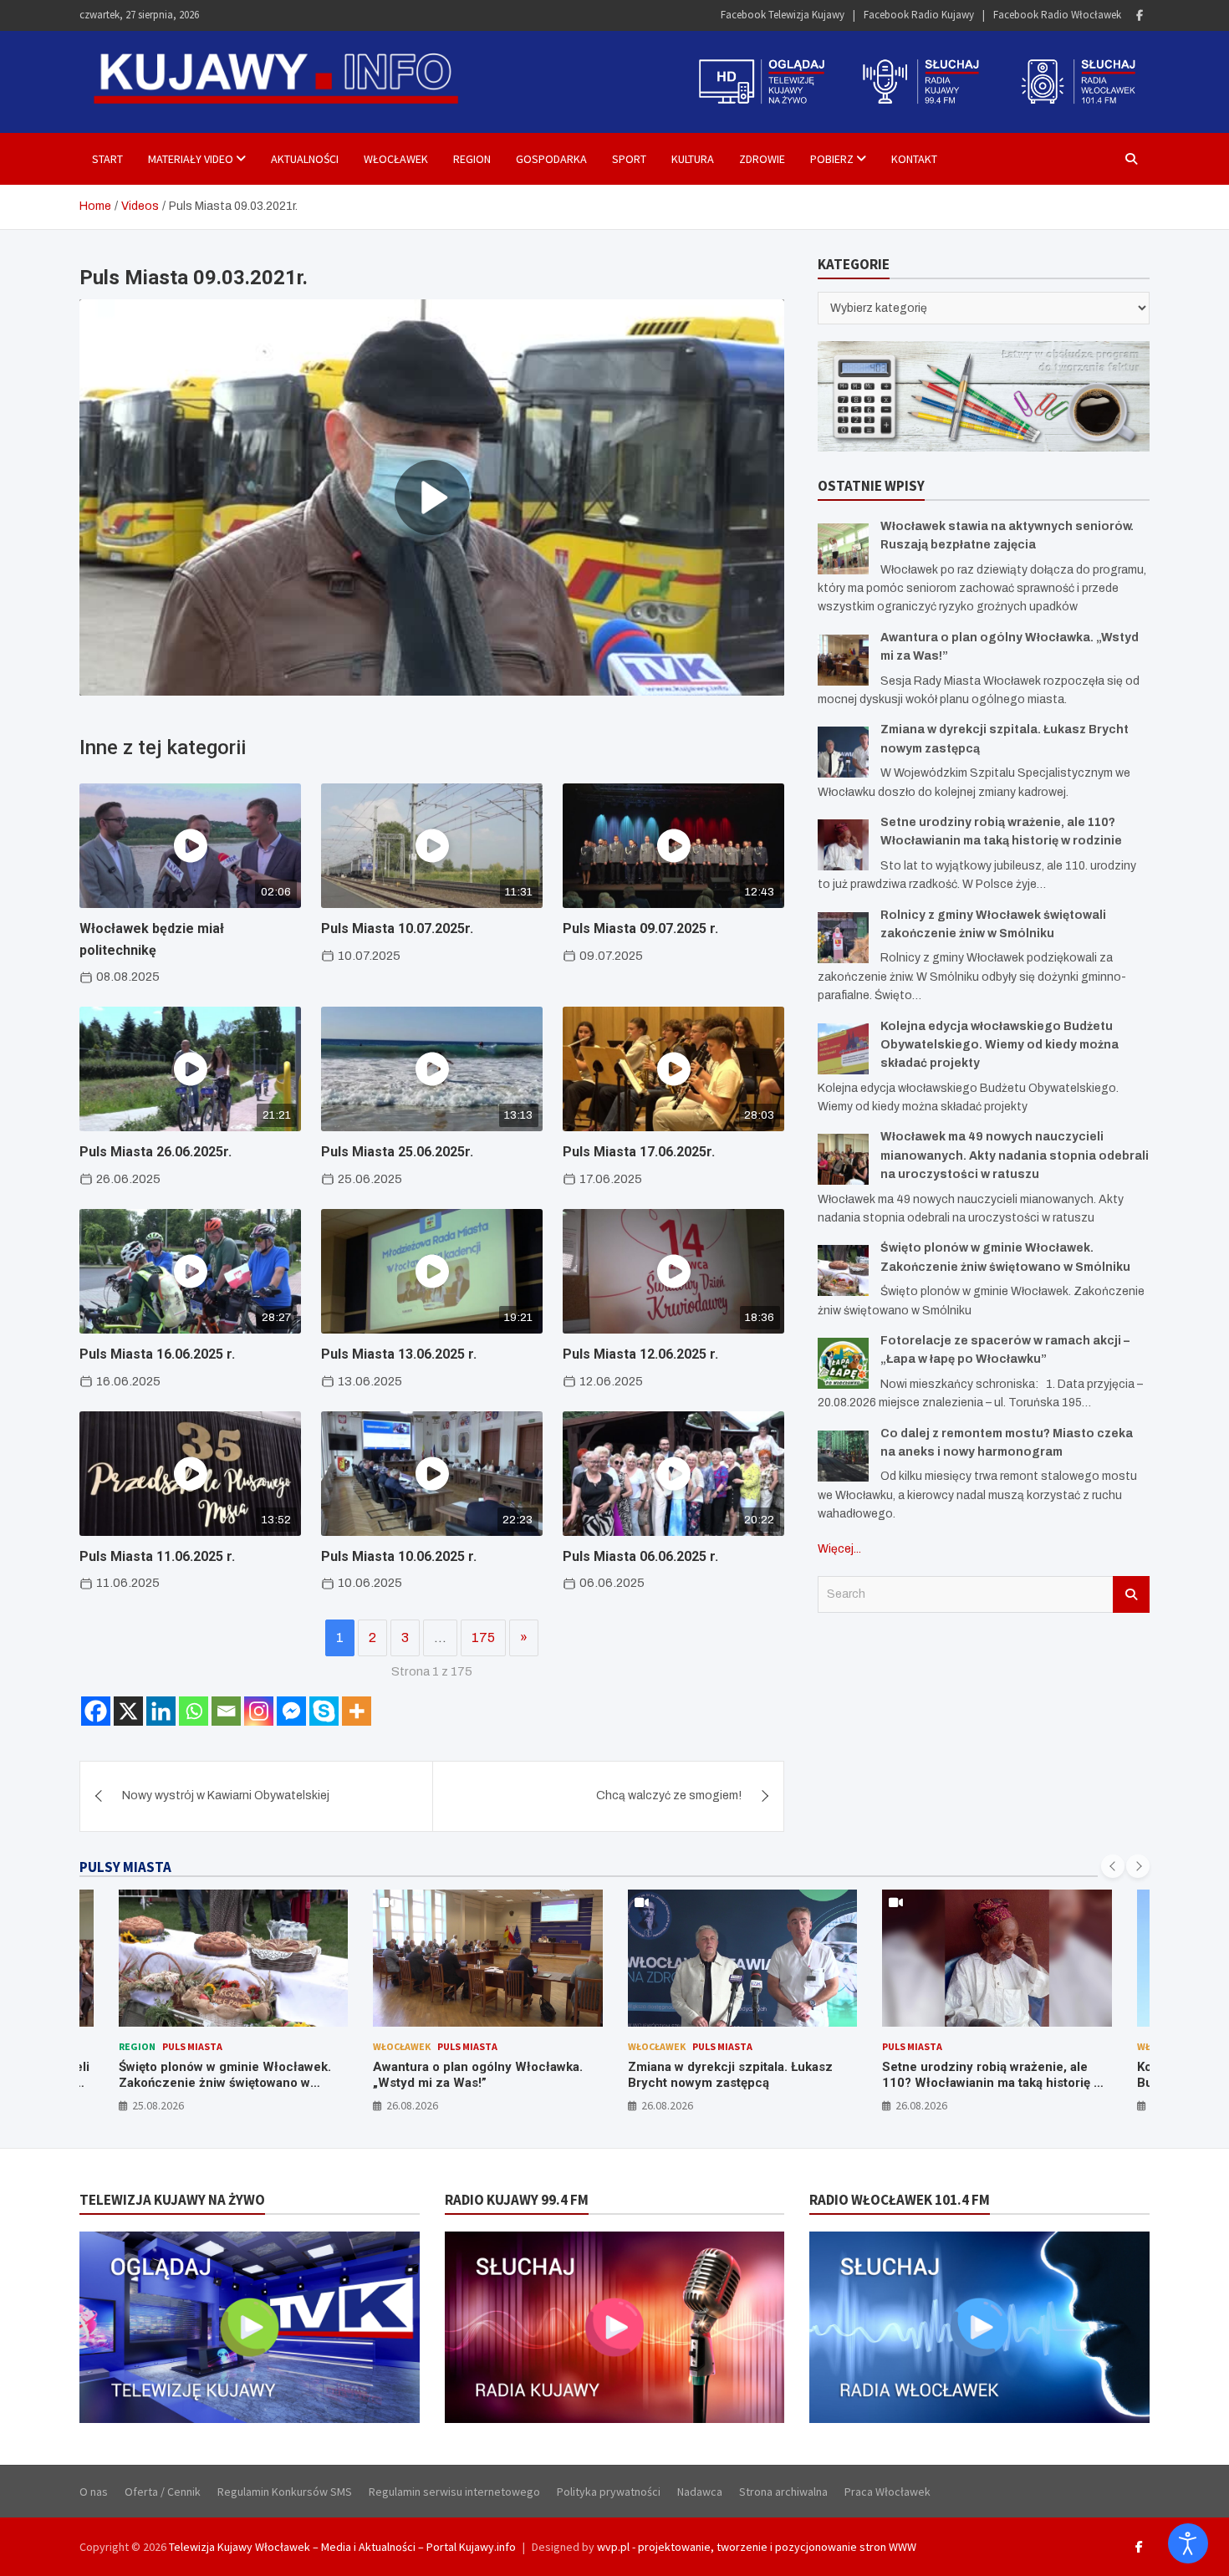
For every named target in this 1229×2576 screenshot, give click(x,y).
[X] (128, 1711)
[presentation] (1113, 1866)
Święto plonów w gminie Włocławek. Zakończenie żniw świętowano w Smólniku (225, 2083)
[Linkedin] (161, 1711)
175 (483, 1637)
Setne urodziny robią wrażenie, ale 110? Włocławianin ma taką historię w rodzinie (992, 2083)
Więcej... (839, 1549)
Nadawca (700, 2492)
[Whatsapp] (194, 1711)
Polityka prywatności (609, 2492)
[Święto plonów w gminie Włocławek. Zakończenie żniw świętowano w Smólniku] (843, 1270)
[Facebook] (1140, 15)
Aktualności (305, 159)
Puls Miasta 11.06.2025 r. (157, 1556)
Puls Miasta (192, 2046)
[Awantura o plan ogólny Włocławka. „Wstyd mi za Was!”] (843, 660)
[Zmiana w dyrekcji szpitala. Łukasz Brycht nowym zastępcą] (843, 752)
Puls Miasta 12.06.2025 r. (640, 1354)
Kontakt (914, 159)
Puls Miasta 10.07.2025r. (397, 928)
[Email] (226, 1711)
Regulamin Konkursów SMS (285, 2492)
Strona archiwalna (783, 2492)
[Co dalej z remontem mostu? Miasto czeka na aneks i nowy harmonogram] (843, 1456)
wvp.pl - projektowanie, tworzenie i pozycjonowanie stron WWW (757, 2547)
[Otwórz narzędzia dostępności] (1188, 2543)
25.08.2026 (158, 2105)
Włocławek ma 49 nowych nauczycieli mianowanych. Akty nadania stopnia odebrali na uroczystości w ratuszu (1015, 1155)
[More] (357, 1711)
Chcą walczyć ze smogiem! (669, 1796)
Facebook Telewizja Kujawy (783, 15)
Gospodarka (551, 159)
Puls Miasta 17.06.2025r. (639, 1152)
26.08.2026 (412, 2105)
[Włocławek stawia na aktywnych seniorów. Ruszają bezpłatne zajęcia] (843, 549)
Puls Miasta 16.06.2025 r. (157, 1354)
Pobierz (832, 159)
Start (107, 159)
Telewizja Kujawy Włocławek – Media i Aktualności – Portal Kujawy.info (342, 2547)
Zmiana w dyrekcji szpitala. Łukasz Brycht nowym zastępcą (730, 2075)
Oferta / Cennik (163, 2492)
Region (472, 159)
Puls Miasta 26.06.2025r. (156, 1152)
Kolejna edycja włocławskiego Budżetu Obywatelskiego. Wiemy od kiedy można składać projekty (1000, 1045)
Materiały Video (191, 159)
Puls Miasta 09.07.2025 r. (640, 928)
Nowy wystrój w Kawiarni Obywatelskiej (226, 1796)
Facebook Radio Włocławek (1057, 15)
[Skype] (324, 1711)
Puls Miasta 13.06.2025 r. (399, 1354)
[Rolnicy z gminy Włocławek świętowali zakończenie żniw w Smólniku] (843, 938)
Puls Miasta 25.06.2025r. (397, 1152)
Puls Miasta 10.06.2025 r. (399, 1556)
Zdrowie (762, 159)
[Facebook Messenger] (291, 1711)
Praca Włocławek (887, 2492)
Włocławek (396, 159)
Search (1131, 1594)
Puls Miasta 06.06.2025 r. (640, 1556)
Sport (629, 159)
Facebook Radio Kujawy (919, 15)
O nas (94, 2492)
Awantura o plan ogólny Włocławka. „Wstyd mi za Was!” (478, 2075)
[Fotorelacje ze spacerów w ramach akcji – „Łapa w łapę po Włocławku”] (843, 1363)
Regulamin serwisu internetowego (454, 2492)
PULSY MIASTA (125, 1867)
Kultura (693, 159)
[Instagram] (259, 1711)
